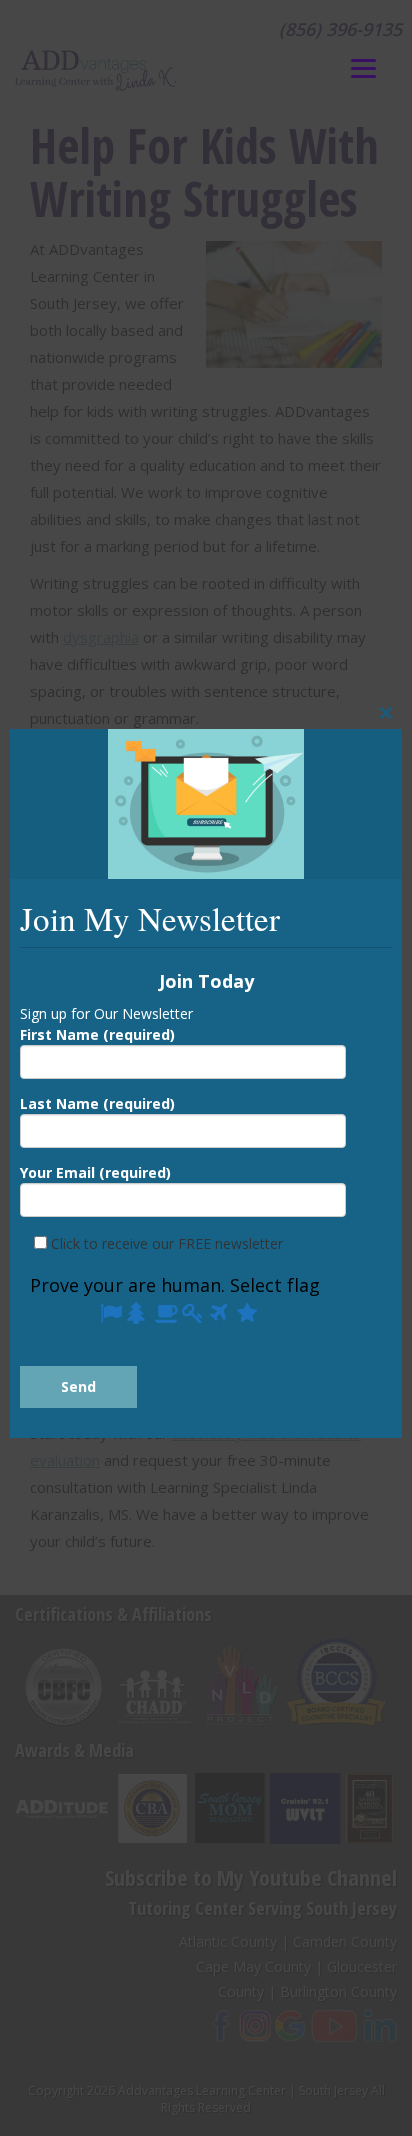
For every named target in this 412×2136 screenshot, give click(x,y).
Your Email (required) (95, 1172)
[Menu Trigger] (363, 67)
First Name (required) (97, 1034)
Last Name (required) (97, 1103)
